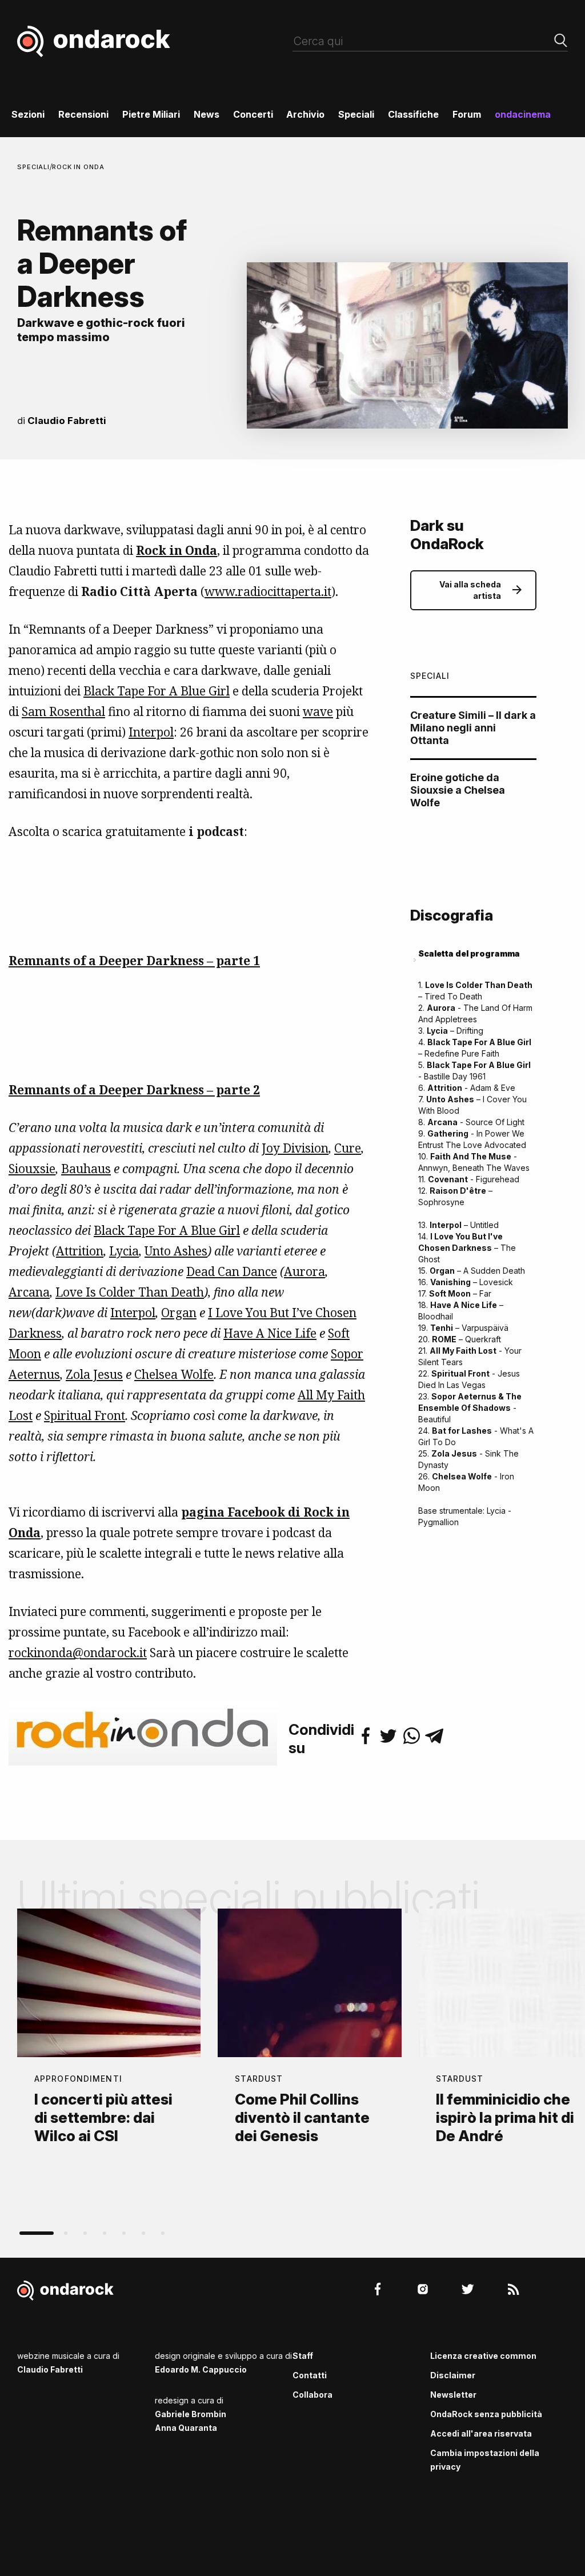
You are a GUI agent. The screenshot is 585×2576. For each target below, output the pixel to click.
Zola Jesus (94, 1374)
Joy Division (295, 1148)
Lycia (124, 1251)
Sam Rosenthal (63, 711)
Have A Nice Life (270, 1333)
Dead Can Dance (232, 1271)
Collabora (312, 2395)
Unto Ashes (176, 1251)
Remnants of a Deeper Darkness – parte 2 (134, 1090)
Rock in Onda (78, 167)
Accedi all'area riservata (481, 2433)
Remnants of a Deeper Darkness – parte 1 (134, 961)
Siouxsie (32, 1169)
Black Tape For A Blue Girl (157, 691)
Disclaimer (453, 2375)
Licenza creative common (483, 2356)
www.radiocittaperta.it (268, 591)
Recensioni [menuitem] (83, 114)
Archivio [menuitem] (305, 114)
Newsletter (453, 2395)
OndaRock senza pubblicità (486, 2414)
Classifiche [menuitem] (413, 114)
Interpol (151, 732)
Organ (179, 1313)
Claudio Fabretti (67, 421)
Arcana (29, 1292)
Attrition (80, 1251)
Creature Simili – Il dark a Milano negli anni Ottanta (473, 728)
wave (318, 711)
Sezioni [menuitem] (28, 114)
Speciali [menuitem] (356, 114)
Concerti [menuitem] (253, 114)
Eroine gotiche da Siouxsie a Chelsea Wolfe (458, 790)
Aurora (304, 1271)
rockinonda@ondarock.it (78, 1653)
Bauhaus (86, 1169)
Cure (348, 1148)
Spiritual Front (85, 1415)
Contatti (310, 2375)
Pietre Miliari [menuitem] (151, 114)
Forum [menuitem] (467, 114)
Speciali (33, 167)
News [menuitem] (207, 114)
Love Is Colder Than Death (130, 1292)
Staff (303, 2356)
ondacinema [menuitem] (523, 114)
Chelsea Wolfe (174, 1374)
